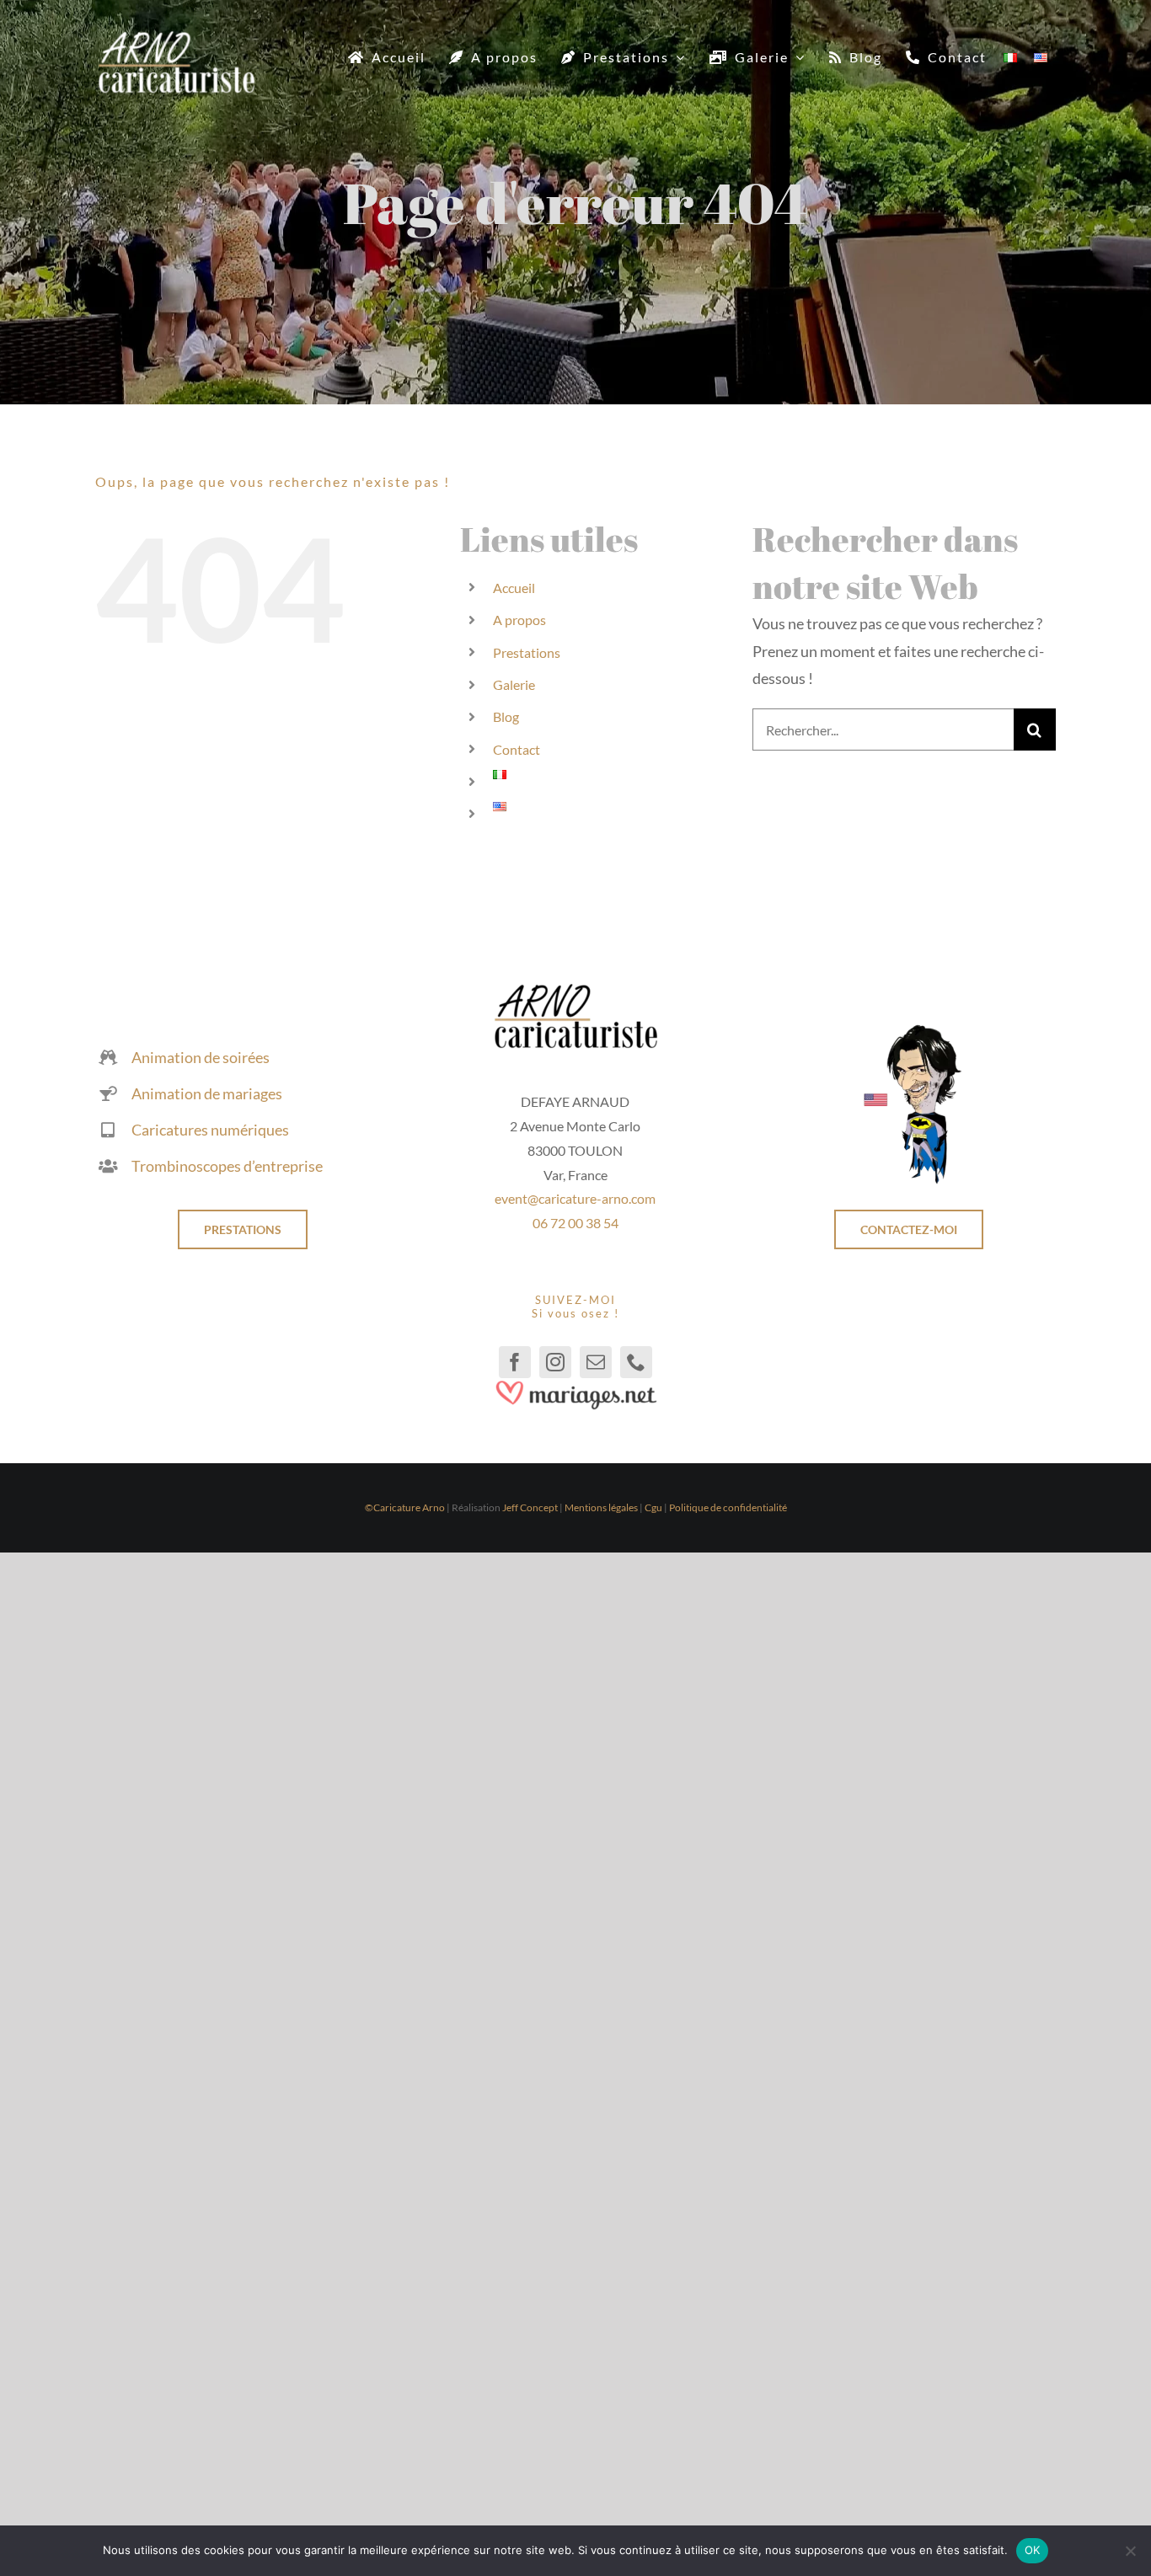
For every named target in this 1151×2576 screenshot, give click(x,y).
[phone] (636, 1362)
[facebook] (515, 1362)
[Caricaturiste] (176, 38)
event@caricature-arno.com (575, 1198)
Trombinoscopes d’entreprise (227, 1166)
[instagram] (555, 1362)
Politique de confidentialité (728, 1507)
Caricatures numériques (210, 1130)
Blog (506, 716)
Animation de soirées (201, 1057)
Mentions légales (601, 1507)
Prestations (527, 652)
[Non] (1130, 2551)
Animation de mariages (207, 1093)
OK (1033, 2550)
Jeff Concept (530, 1507)
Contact (517, 749)
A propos (519, 620)
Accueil (514, 588)
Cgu (653, 1507)
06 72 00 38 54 (575, 1223)
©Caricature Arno (405, 1507)
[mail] (596, 1362)
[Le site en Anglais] (908, 1030)
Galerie (514, 684)
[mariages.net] (575, 1386)
